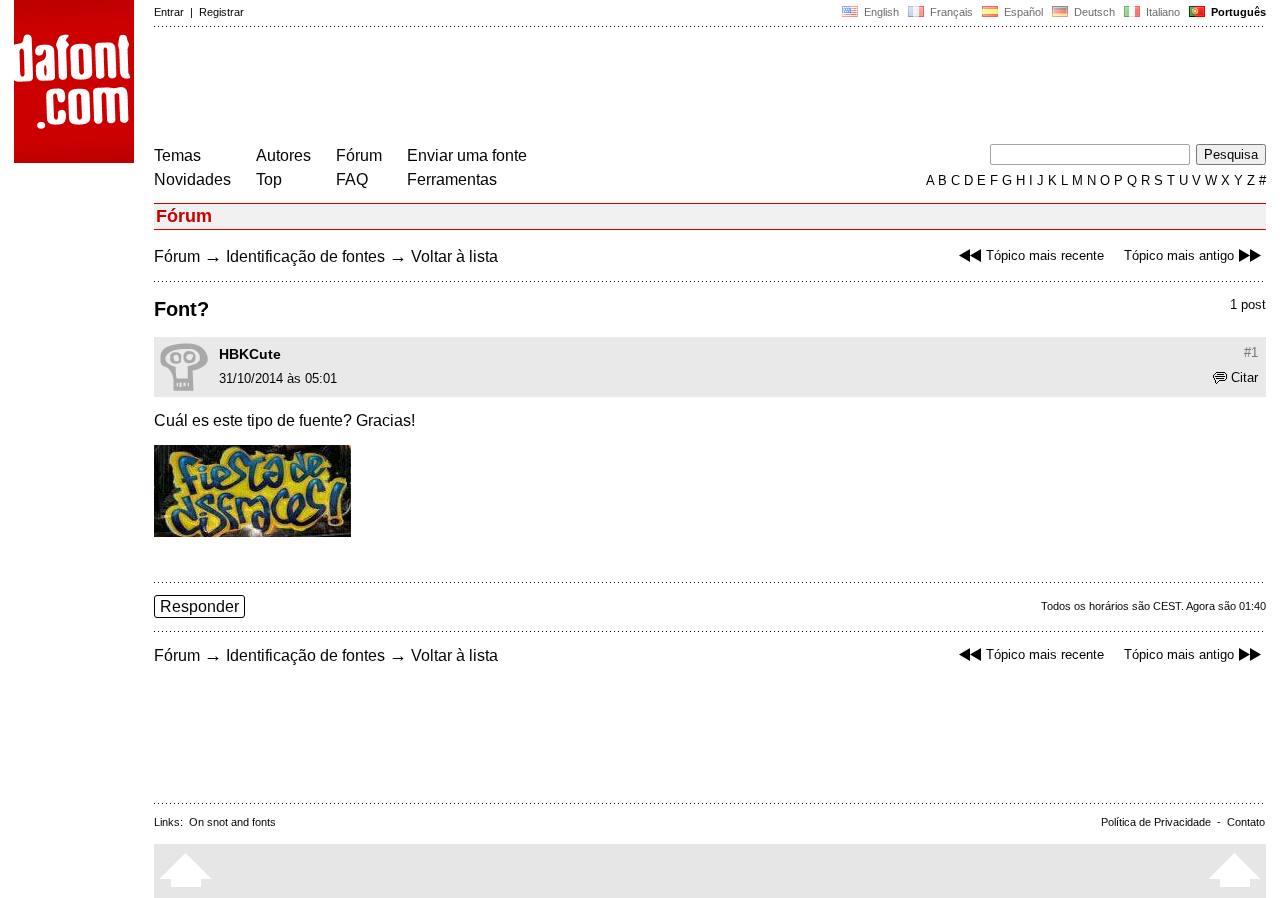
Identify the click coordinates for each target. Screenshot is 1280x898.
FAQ (352, 179)
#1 (1251, 352)
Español (1022, 12)
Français (950, 12)
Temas (177, 155)
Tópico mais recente (1045, 255)
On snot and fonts (232, 822)
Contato (1246, 822)
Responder (199, 606)
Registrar (221, 12)
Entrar (169, 12)
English (880, 12)
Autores (283, 155)
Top (269, 179)
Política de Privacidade (1156, 822)
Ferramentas (452, 179)
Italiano (1161, 12)
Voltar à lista (454, 256)
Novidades (192, 179)
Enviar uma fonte (467, 155)
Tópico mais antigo (1179, 255)
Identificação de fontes (305, 256)
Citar (1244, 377)
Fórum (359, 155)
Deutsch (1093, 12)
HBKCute (250, 354)
